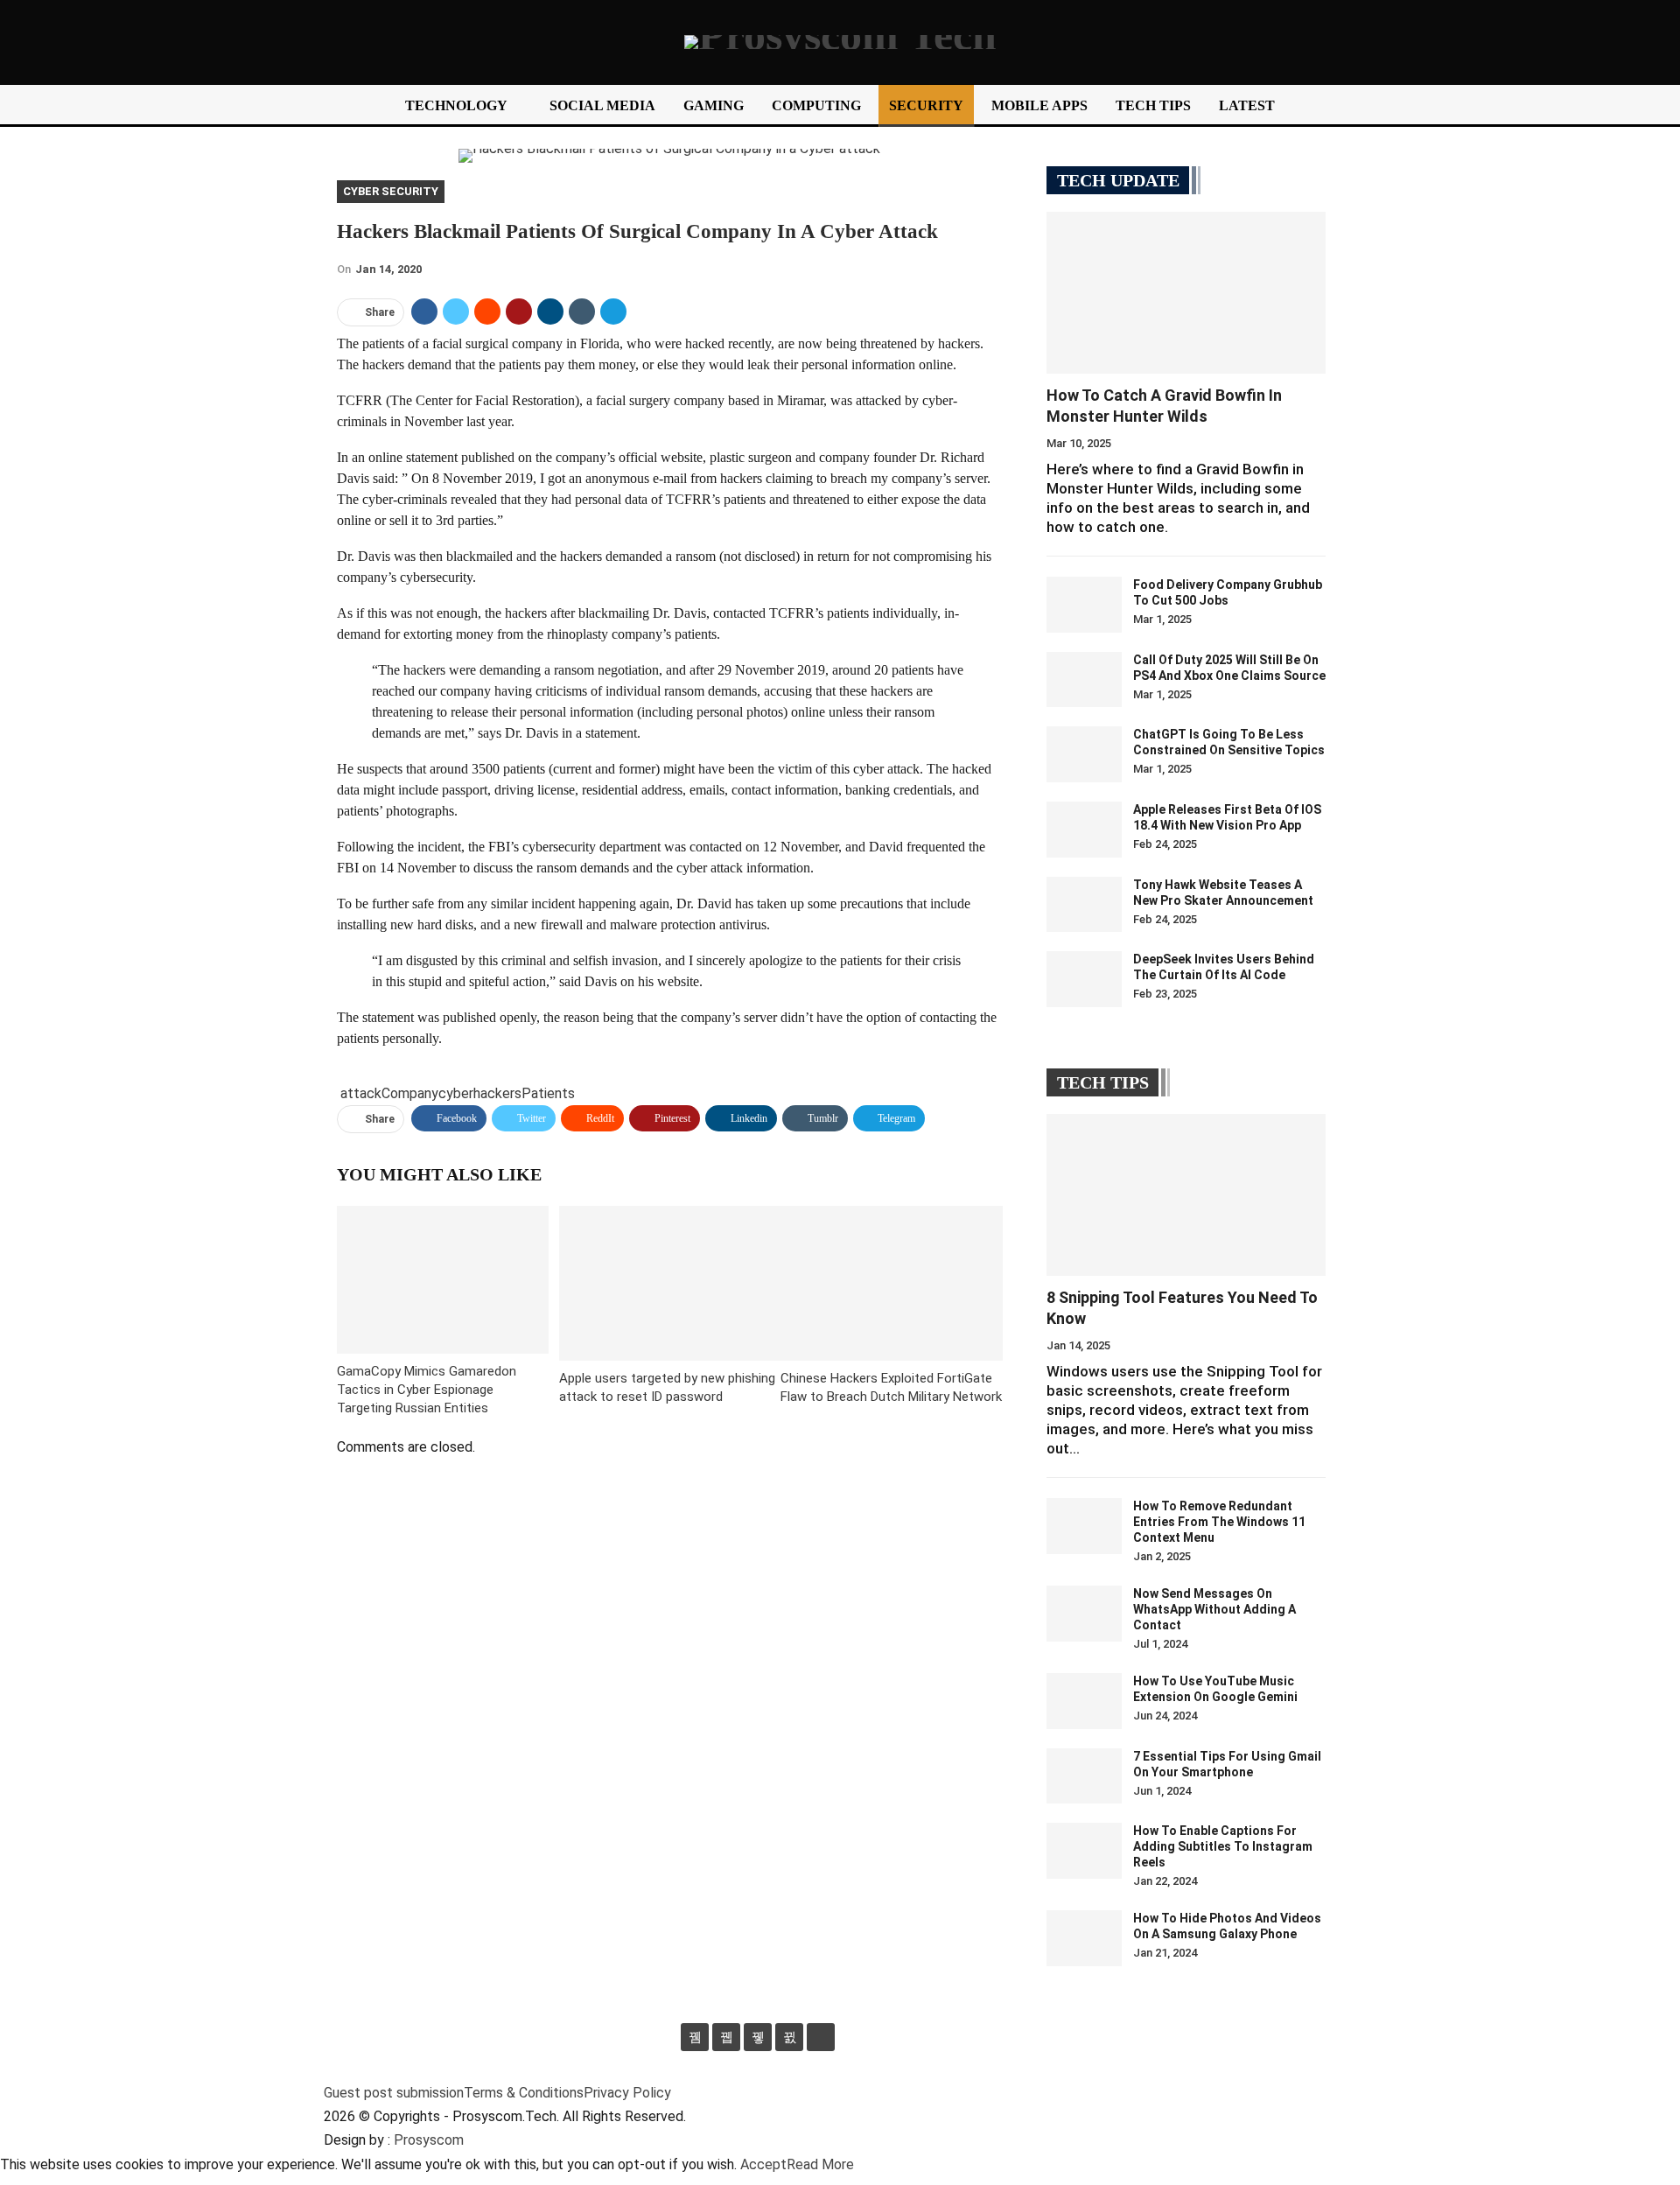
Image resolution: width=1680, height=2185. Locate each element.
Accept (763, 2164)
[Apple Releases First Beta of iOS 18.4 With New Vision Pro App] (1084, 830)
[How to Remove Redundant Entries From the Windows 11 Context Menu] (1084, 1526)
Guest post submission (394, 2093)
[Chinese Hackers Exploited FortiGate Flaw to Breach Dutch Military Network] (892, 1283)
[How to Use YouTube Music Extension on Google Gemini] (1084, 1701)
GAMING (714, 105)
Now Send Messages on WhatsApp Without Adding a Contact (1214, 1609)
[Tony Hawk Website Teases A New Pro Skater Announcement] (1084, 905)
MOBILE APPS (1039, 105)
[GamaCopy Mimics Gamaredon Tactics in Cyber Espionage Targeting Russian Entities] (443, 1280)
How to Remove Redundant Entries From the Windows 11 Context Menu (1219, 1522)
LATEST (1247, 105)
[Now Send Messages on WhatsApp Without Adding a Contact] (1084, 1614)
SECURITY (926, 105)
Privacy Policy (627, 2093)
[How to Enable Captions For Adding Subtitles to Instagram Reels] (1084, 1851)
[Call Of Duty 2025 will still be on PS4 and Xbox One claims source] (1084, 680)
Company (410, 1093)
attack (361, 1093)
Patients (548, 1093)
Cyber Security (391, 191)
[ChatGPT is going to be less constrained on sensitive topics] (1084, 754)
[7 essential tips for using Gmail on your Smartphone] (1084, 1776)
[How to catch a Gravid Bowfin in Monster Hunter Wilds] (1186, 293)
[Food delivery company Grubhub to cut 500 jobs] (1084, 605)
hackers (497, 1093)
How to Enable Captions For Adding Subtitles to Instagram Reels (1223, 1846)
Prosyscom (429, 2140)
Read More (820, 2164)
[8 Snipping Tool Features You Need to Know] (1186, 1195)
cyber (456, 1093)
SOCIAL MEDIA (602, 105)
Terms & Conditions (524, 2093)
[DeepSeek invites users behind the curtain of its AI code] (1084, 979)
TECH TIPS (1153, 105)
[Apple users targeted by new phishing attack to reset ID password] (670, 1283)
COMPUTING (816, 105)
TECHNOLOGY (456, 105)
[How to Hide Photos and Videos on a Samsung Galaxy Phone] (1084, 1938)
